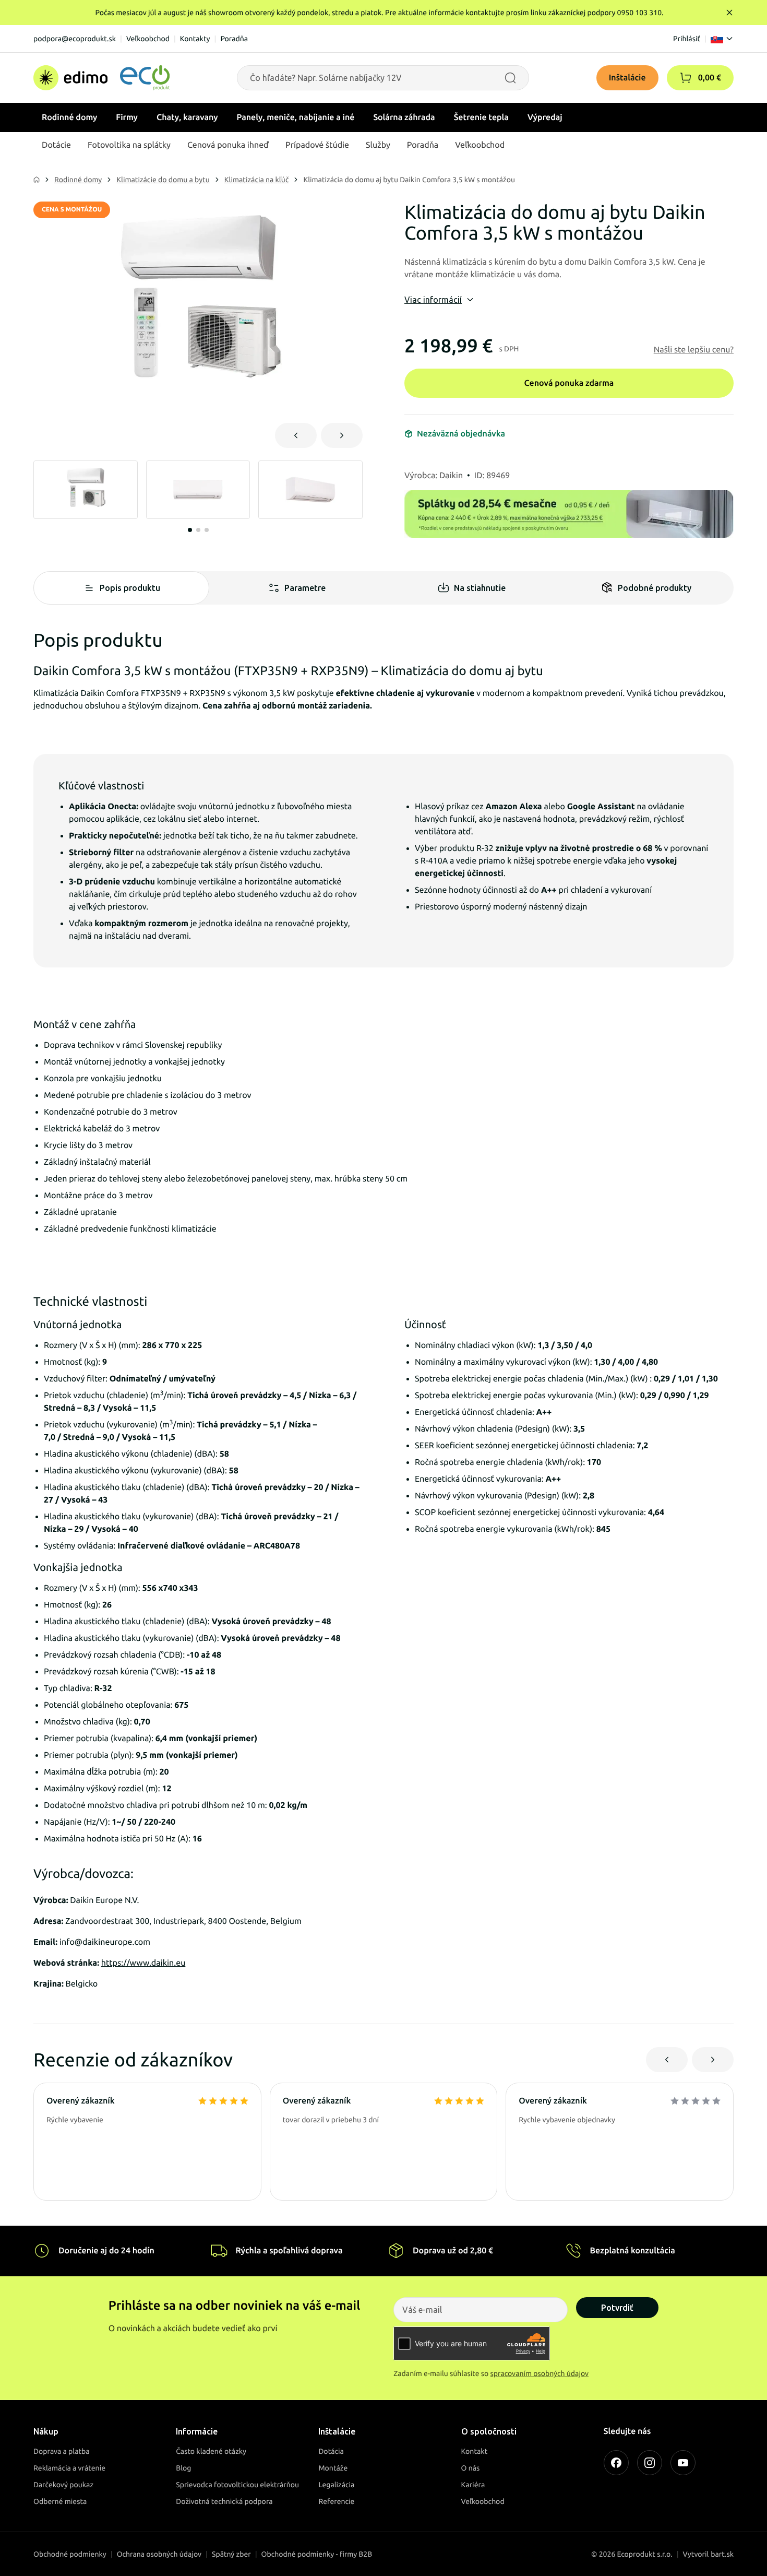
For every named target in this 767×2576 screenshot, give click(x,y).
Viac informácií (433, 300)
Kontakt (475, 2451)
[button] (686, 78)
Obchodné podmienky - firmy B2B (317, 2554)
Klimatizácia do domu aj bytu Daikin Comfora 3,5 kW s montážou (409, 180)
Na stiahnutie (480, 588)
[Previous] (296, 435)
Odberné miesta (60, 2501)
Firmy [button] (127, 117)
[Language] (722, 39)
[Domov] (101, 78)
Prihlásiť (687, 39)
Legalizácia (336, 2485)
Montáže (333, 2468)
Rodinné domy (78, 180)
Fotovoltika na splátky (129, 145)
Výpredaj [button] (545, 117)
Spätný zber (231, 2554)
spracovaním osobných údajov (540, 2373)
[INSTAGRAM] (650, 2463)
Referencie (336, 2501)
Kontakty (195, 39)
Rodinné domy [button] (69, 117)
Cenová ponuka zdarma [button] (569, 383)
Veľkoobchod (148, 39)
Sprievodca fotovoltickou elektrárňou (237, 2485)
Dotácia (331, 2451)
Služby (378, 145)
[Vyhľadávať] (510, 78)
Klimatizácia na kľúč (257, 180)
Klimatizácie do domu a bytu (163, 180)
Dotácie (56, 145)
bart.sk (722, 2554)
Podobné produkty (655, 588)
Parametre (305, 588)
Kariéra (473, 2485)
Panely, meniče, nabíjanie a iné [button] (296, 117)
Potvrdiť (617, 2308)
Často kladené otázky (211, 2451)
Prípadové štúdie (317, 145)
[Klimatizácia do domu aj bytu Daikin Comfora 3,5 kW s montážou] (198, 306)
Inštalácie (627, 78)
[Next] (342, 435)
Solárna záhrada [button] (404, 117)
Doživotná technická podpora (224, 2501)
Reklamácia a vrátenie (69, 2468)
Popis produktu (130, 588)
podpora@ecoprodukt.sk (75, 39)
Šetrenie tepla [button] (481, 117)
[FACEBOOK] (616, 2463)
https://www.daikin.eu (143, 1963)
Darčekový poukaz (63, 2485)
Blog (183, 2468)
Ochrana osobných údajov (159, 2554)
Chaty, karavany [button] (187, 117)
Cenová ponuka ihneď (228, 145)
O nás (471, 2468)
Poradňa (234, 39)
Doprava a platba (62, 2451)
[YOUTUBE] (683, 2463)
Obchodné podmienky (70, 2554)
